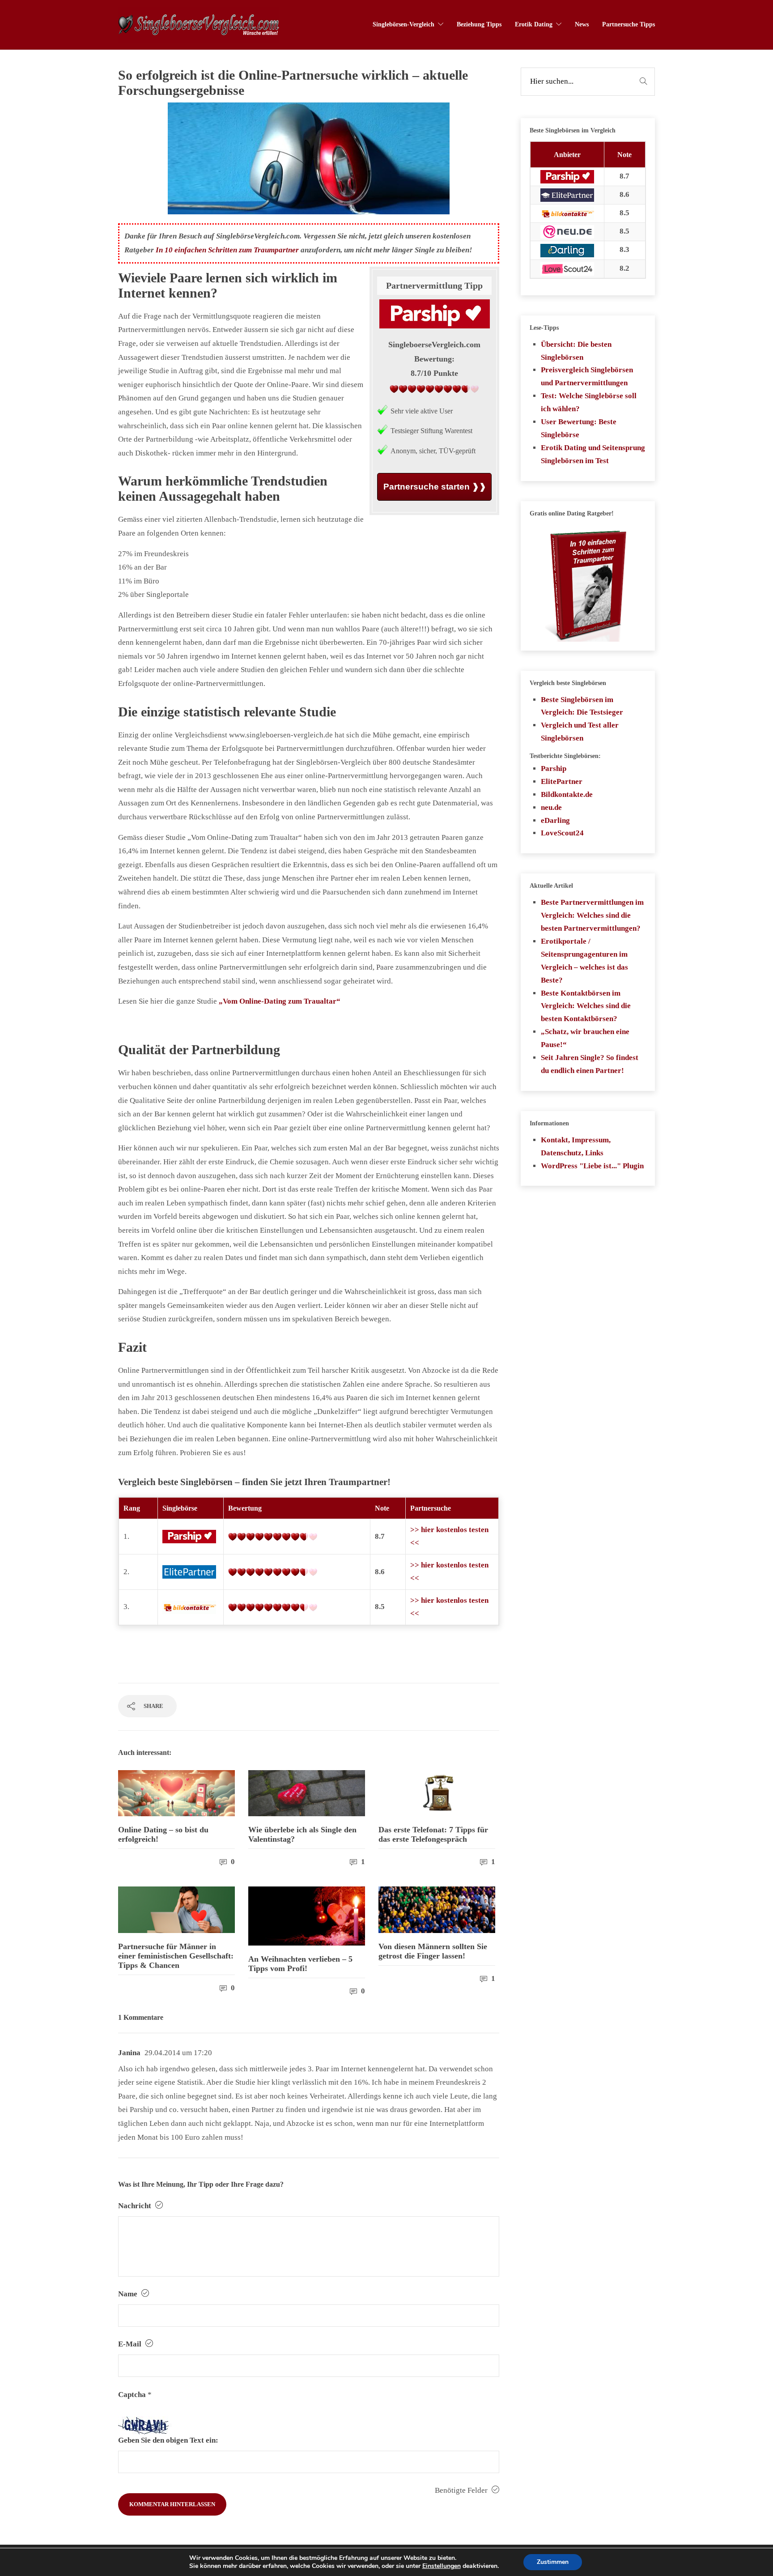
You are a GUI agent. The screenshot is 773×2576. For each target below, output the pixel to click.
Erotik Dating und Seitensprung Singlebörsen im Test (593, 454)
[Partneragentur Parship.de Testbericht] (189, 1536)
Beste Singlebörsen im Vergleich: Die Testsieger (582, 706)
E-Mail (131, 2344)
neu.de (551, 807)
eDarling (555, 820)
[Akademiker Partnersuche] (189, 1571)
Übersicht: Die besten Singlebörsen (576, 351)
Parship (554, 769)
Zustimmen (553, 2562)
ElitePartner (562, 781)
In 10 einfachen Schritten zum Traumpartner (227, 250)
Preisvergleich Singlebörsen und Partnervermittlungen (587, 376)
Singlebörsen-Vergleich (403, 24)
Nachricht (136, 2206)
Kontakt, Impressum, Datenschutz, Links (576, 1146)
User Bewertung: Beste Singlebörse (579, 428)
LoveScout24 (562, 833)
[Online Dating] (189, 1607)
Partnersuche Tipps (629, 24)
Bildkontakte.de (567, 794)
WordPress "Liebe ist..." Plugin (592, 1166)
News (582, 24)
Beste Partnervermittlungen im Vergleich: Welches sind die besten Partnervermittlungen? (592, 915)
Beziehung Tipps (479, 24)
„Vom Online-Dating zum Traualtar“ (280, 1001)
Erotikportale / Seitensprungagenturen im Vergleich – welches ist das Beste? (584, 961)
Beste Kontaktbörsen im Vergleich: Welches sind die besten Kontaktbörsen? (586, 1006)
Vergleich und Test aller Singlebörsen (580, 732)
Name (129, 2294)
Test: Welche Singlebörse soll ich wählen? (589, 402)
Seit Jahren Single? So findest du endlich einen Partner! (590, 1064)
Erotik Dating (534, 24)
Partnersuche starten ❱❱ (435, 486)
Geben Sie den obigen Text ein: (168, 2440)
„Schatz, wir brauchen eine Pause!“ (585, 1038)
